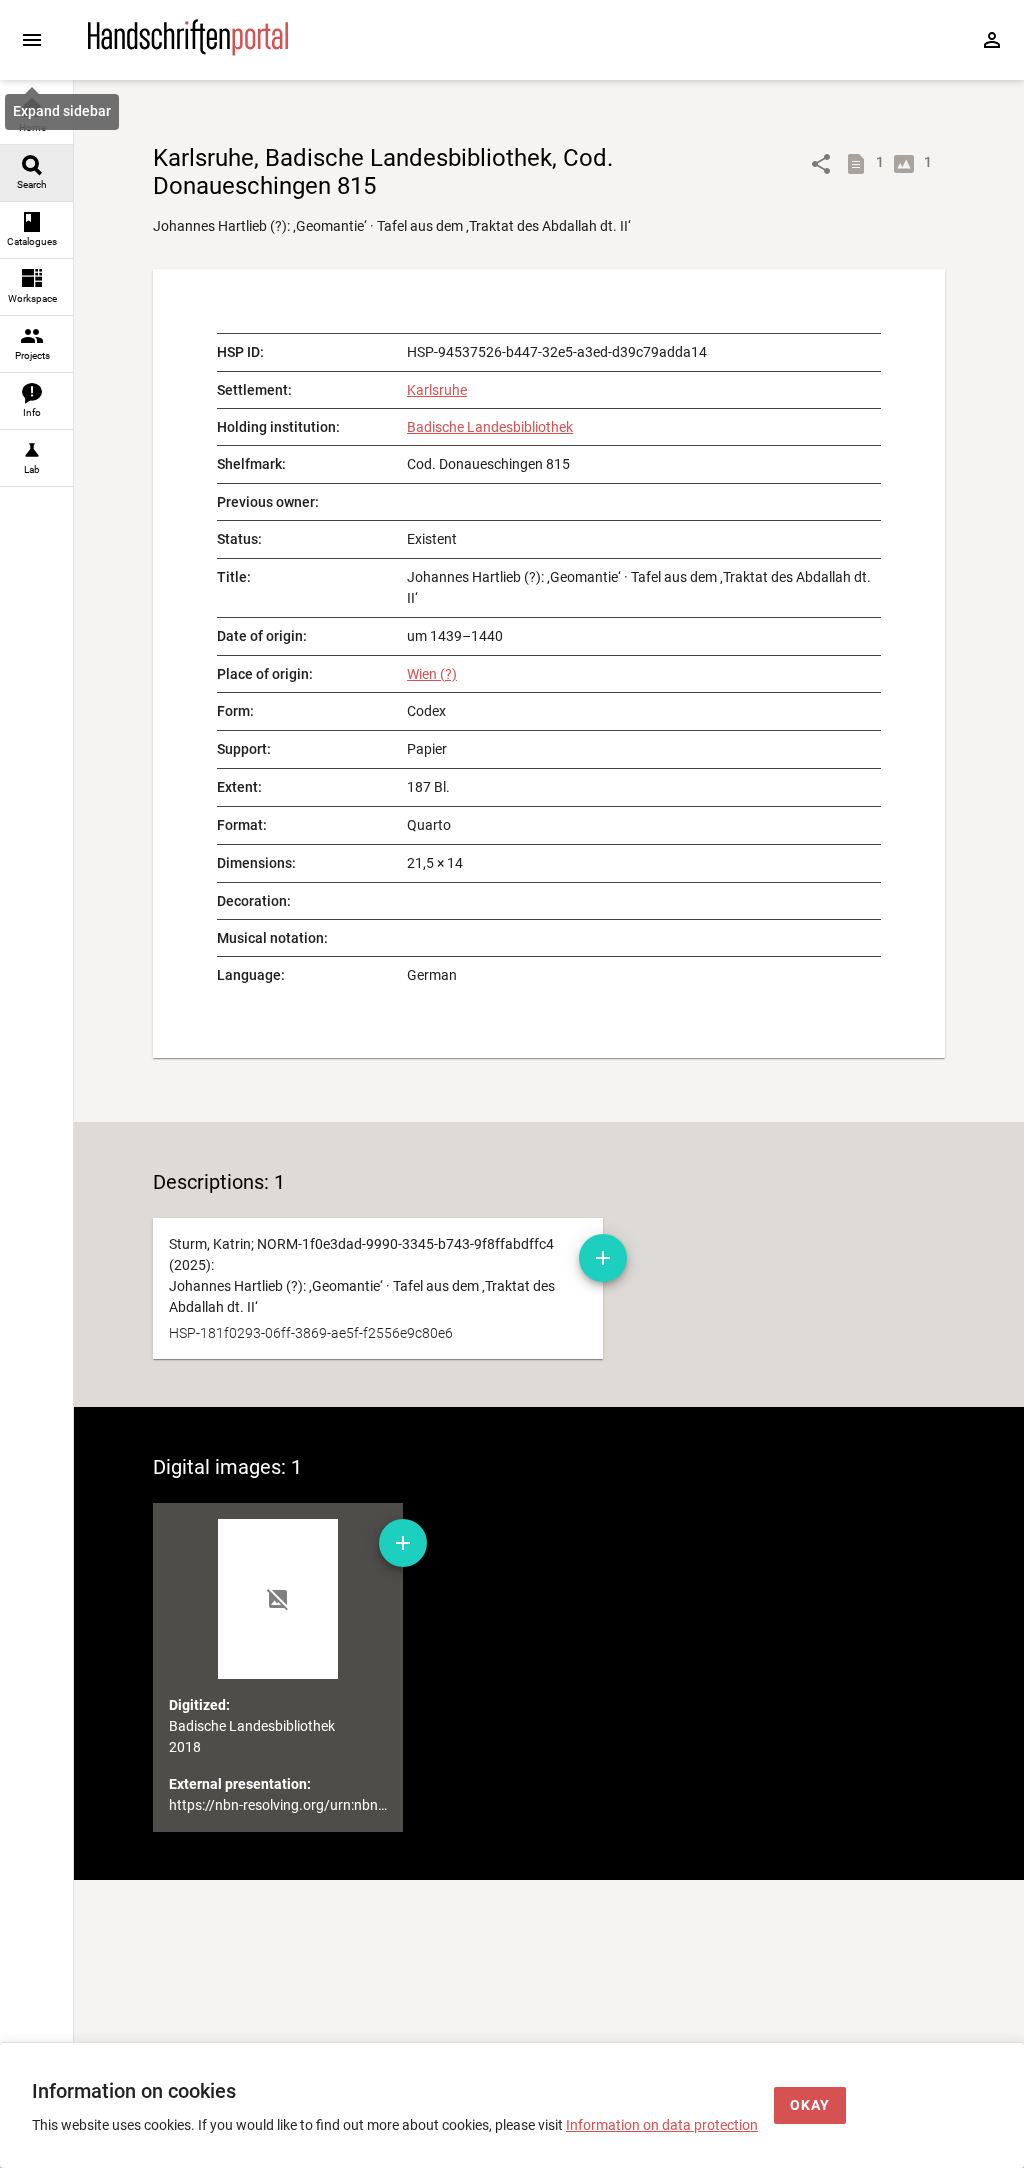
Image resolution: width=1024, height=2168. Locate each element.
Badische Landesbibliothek (490, 427)
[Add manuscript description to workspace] (603, 1258)
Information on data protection (662, 2125)
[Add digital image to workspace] (403, 1543)
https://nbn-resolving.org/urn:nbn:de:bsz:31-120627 (330, 1805)
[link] (36, 116)
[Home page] (188, 51)
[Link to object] (821, 164)
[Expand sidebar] (32, 40)
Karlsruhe (437, 390)
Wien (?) (432, 674)
